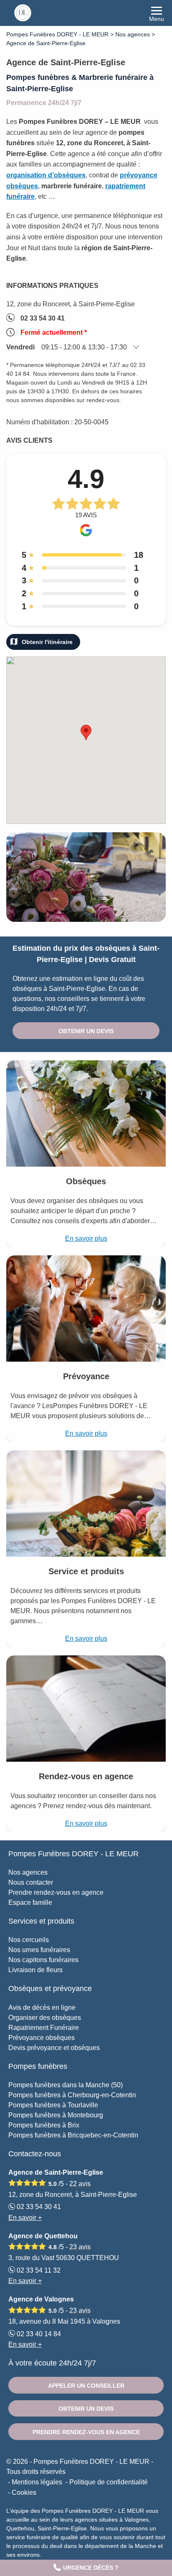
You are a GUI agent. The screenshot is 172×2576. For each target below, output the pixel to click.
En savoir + (25, 2218)
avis (80, 2184)
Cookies (24, 2493)
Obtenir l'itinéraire (47, 642)
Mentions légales (37, 2482)
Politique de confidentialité (109, 2482)
